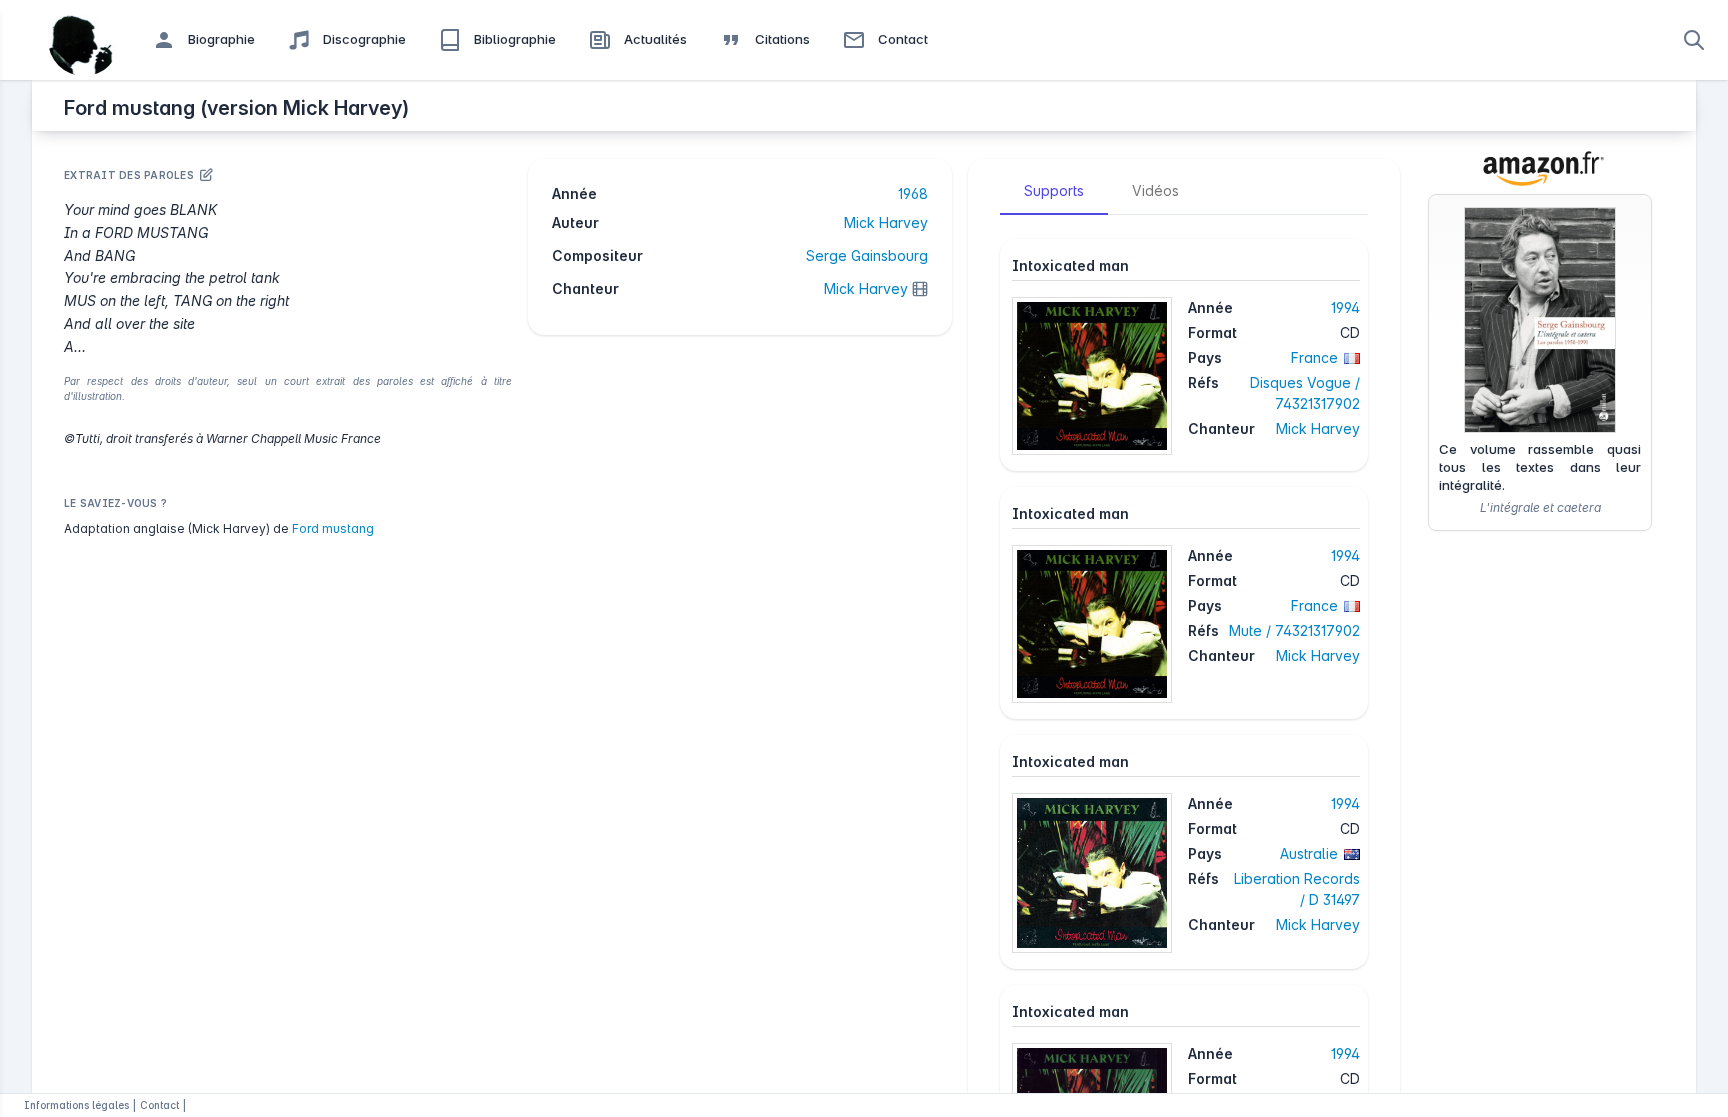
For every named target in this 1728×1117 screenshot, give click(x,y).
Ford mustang (333, 528)
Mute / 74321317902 (1294, 630)
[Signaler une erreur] (206, 175)
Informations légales (76, 1105)
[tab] (1054, 191)
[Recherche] (1694, 40)
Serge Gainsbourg (867, 255)
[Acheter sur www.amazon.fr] (1540, 168)
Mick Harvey (886, 222)
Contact (159, 1105)
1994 (1345, 307)
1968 (913, 193)
